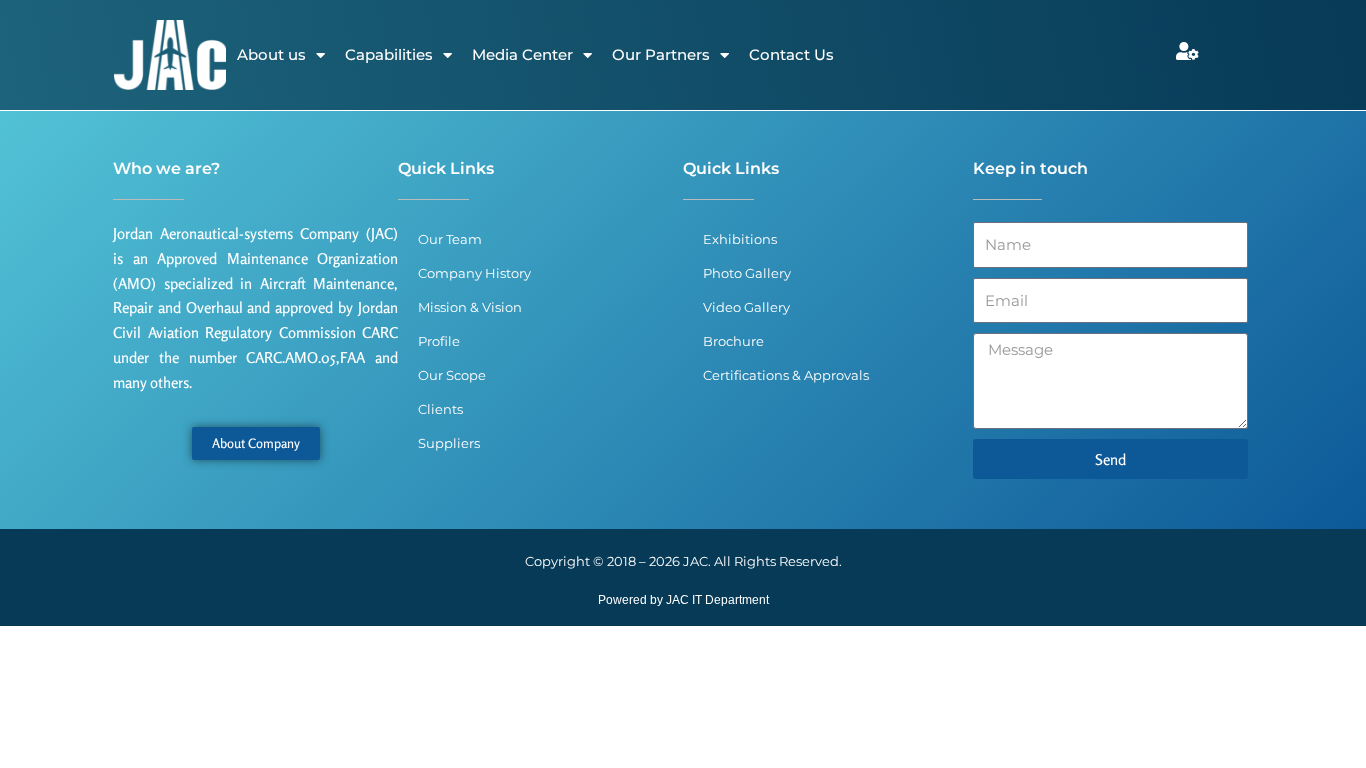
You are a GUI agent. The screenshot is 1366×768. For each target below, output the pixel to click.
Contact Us (791, 54)
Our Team (450, 239)
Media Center (522, 54)
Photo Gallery (747, 273)
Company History (474, 273)
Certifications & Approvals (786, 375)
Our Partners (661, 54)
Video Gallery (746, 307)
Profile (439, 341)
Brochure (733, 341)
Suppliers (449, 443)
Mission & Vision (470, 307)
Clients (440, 409)
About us (271, 54)
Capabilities (389, 54)
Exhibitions (740, 239)
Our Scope (452, 375)
